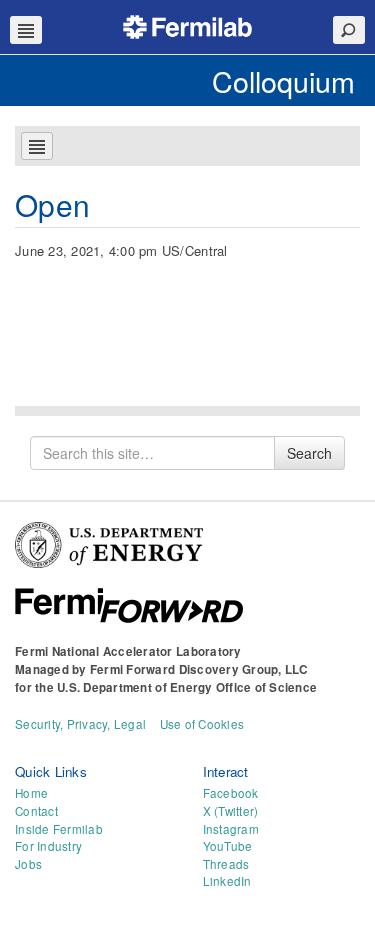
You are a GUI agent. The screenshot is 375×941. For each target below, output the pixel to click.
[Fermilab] (188, 24)
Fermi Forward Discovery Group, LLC (199, 669)
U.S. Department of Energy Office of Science (187, 687)
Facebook (231, 793)
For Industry (48, 846)
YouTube (228, 846)
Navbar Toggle (26, 30)
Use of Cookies (202, 724)
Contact (36, 811)
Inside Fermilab (59, 829)
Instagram (231, 829)
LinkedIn (227, 881)
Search (309, 453)
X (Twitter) (231, 811)
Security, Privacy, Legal (80, 724)
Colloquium (283, 80)
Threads (226, 864)
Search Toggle (349, 30)
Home (31, 793)
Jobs (28, 864)
